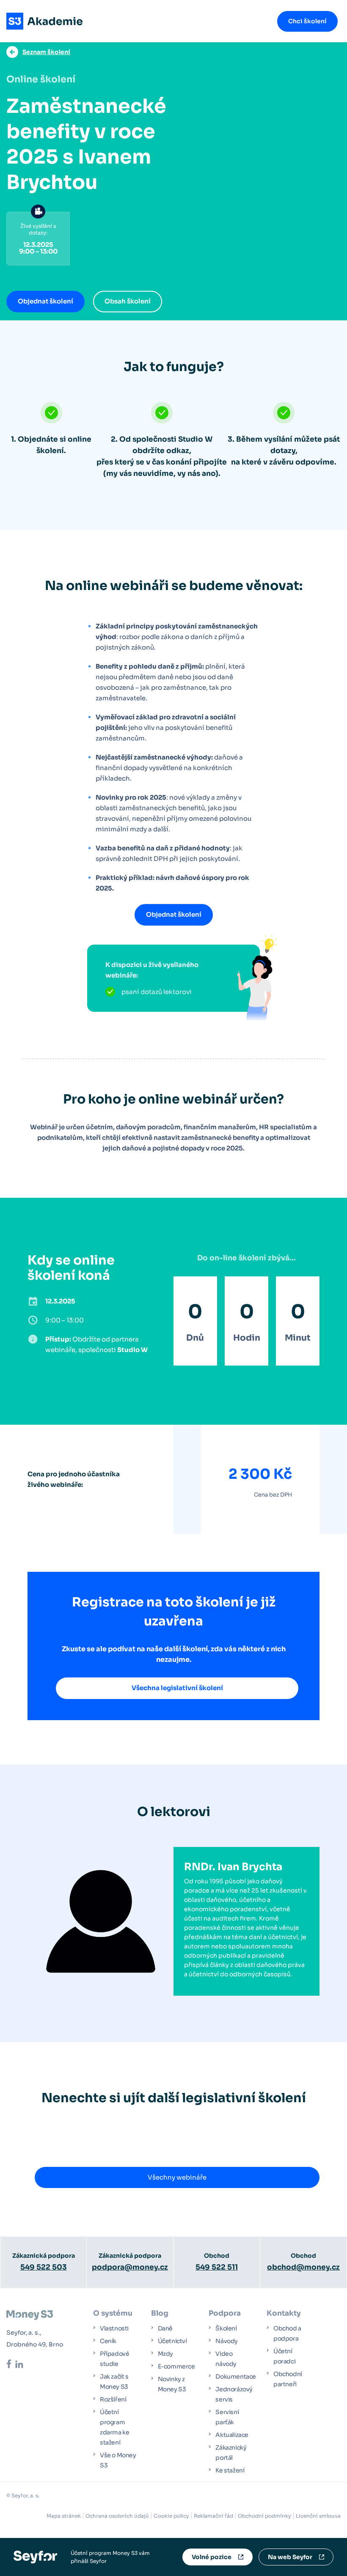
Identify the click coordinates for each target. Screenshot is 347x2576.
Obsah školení (128, 301)
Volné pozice (212, 2557)
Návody (227, 2341)
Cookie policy (171, 2516)
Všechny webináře (177, 2177)
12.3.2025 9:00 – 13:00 (38, 239)
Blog (160, 2313)
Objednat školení (45, 301)
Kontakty (284, 2313)
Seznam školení (46, 52)
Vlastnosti (114, 2328)
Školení (226, 2328)
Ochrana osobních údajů (117, 2516)
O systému (113, 2313)
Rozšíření (113, 2399)
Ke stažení (230, 2470)
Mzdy (165, 2354)
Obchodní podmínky (264, 2516)
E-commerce (176, 2366)
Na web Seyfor (290, 2557)
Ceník (108, 2341)
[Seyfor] (35, 2556)
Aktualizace (232, 2435)
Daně (165, 2328)
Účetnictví (172, 2341)
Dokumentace (236, 2377)
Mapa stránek (64, 2516)
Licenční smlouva (318, 2516)
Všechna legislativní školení (177, 1688)
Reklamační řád (213, 2516)
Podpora (225, 2313)
